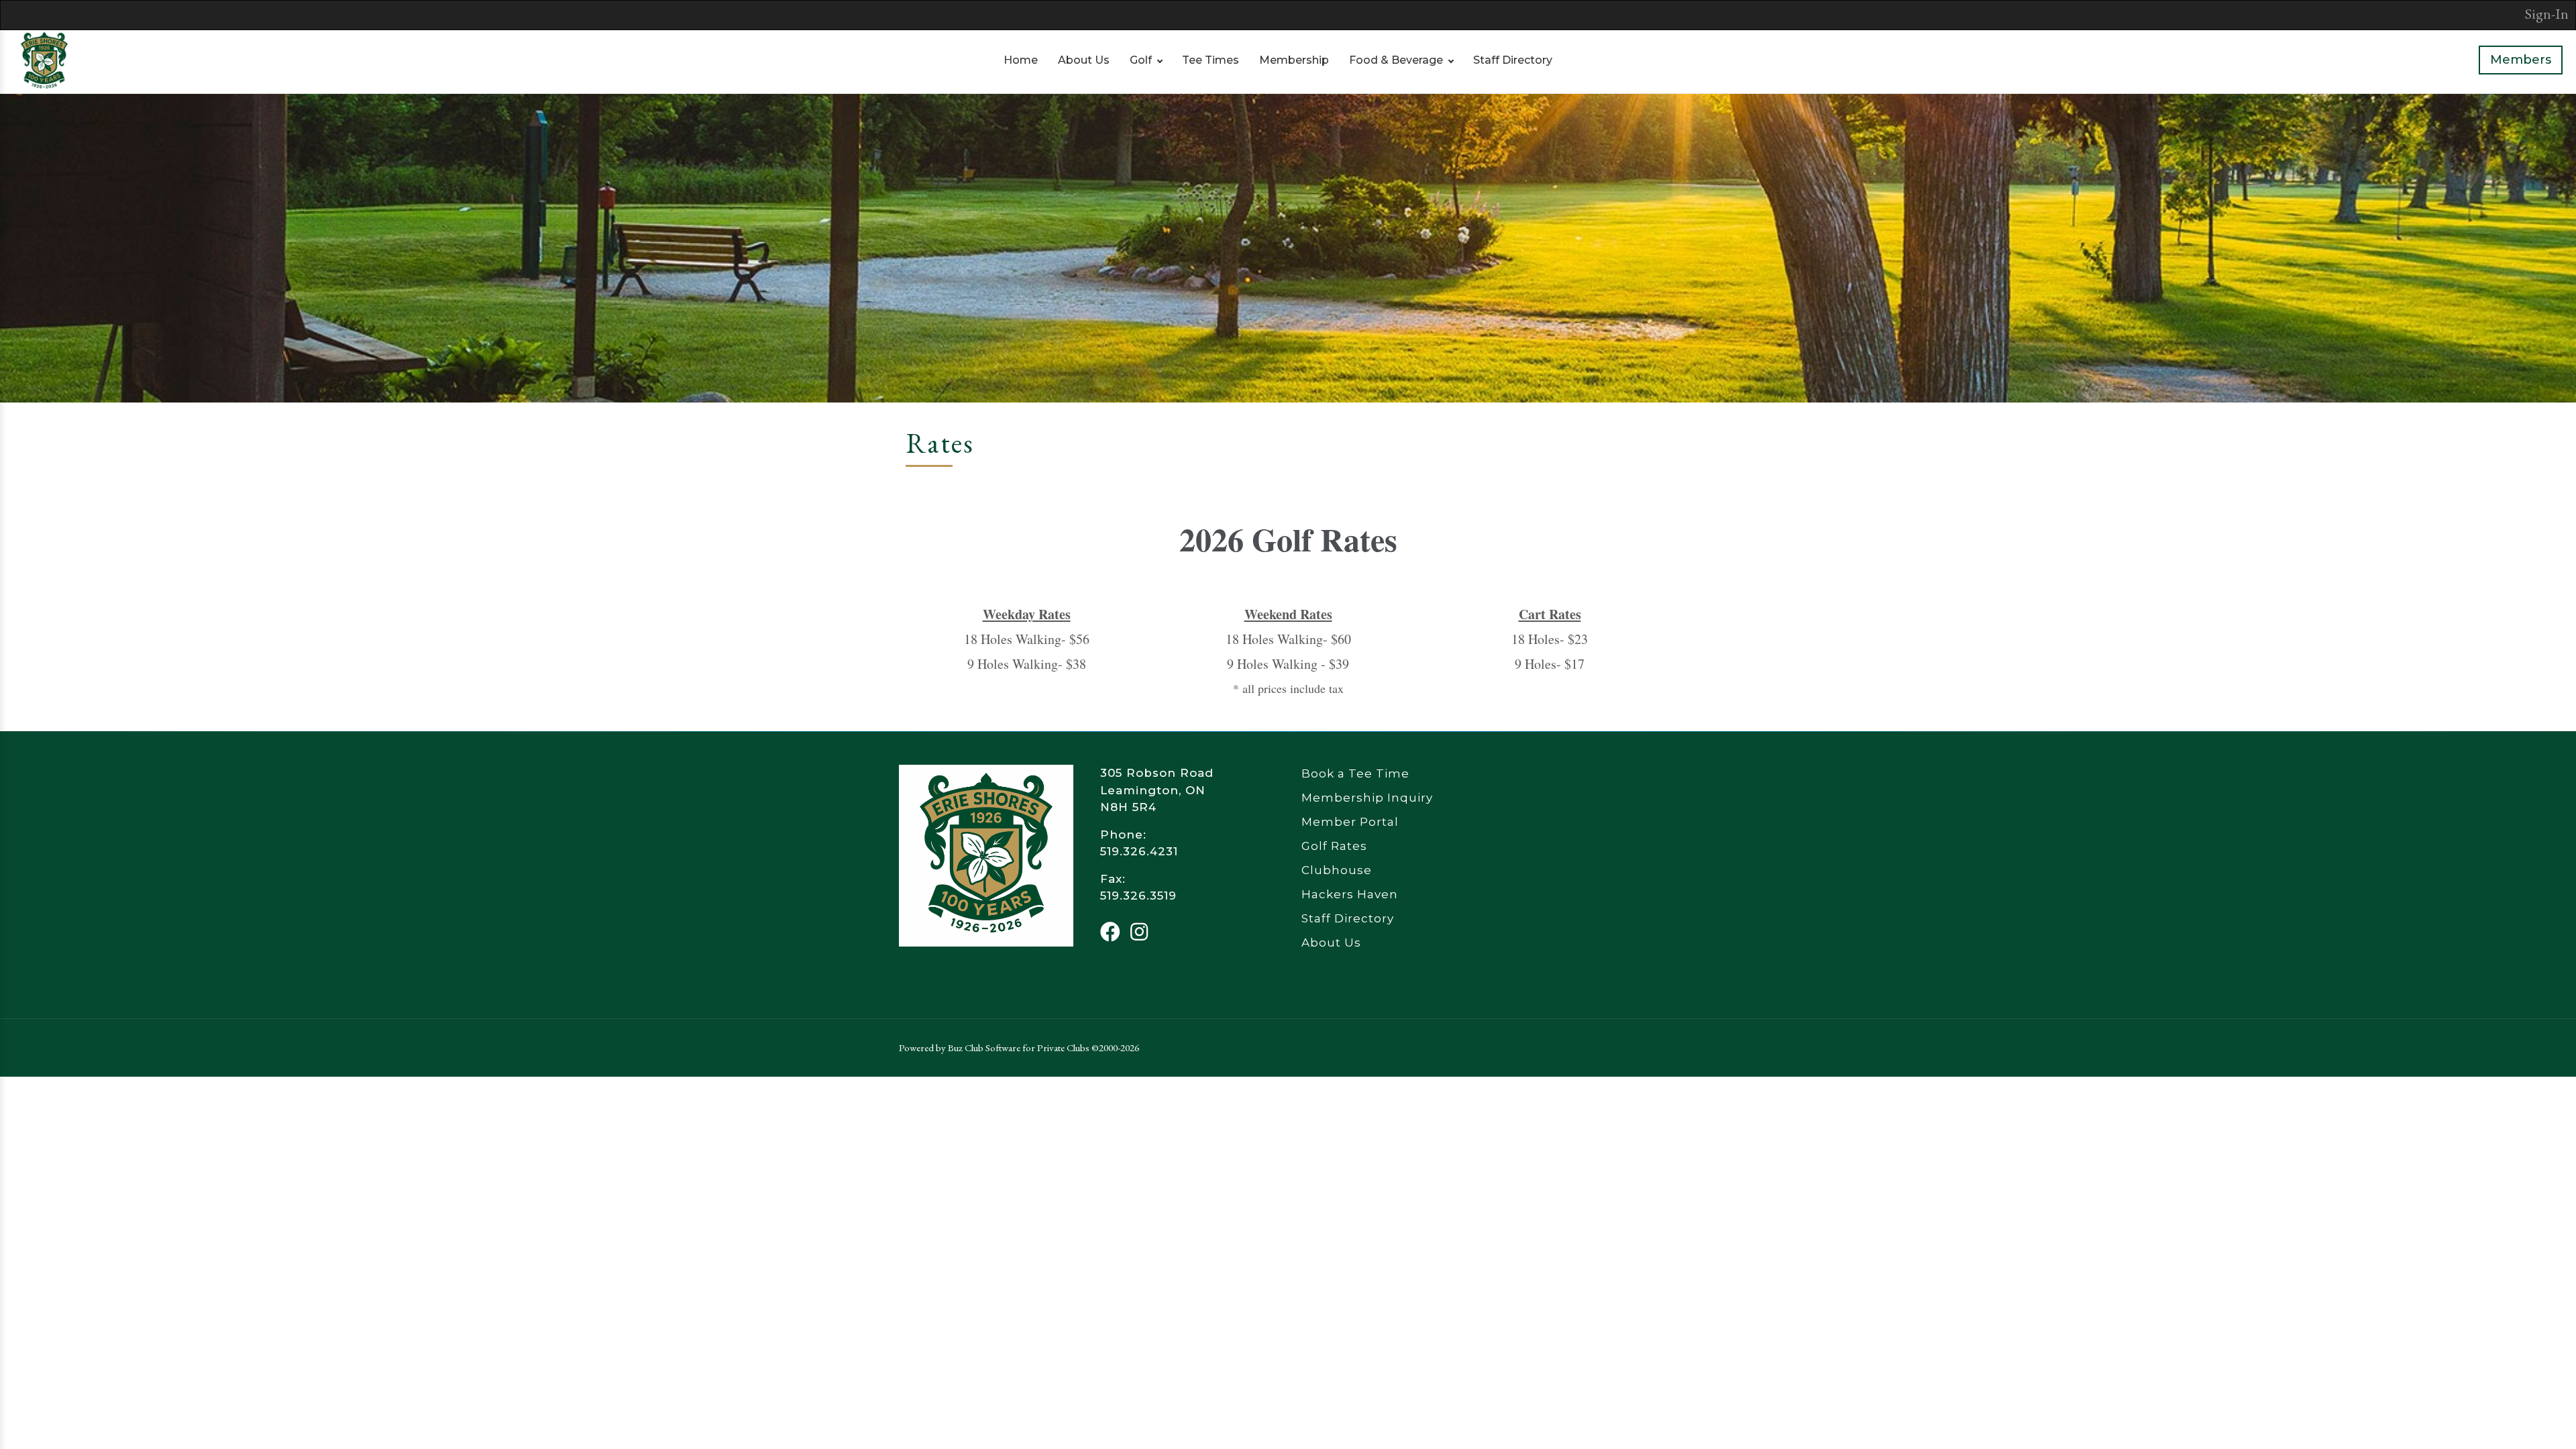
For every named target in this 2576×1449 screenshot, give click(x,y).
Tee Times (1211, 60)
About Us (1084, 60)
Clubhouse (1337, 870)
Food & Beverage (1396, 60)
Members (2521, 60)
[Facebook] (1110, 932)
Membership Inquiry (1367, 798)
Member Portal (1350, 822)
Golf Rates (1334, 846)
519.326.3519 (1138, 896)
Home (1021, 60)
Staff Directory (1513, 60)
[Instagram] (1139, 932)
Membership (1294, 60)
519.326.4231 (1139, 851)
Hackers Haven (1350, 894)
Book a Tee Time (1355, 773)
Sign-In (2547, 14)
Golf (1141, 60)
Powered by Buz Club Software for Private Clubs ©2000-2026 (1019, 1048)
